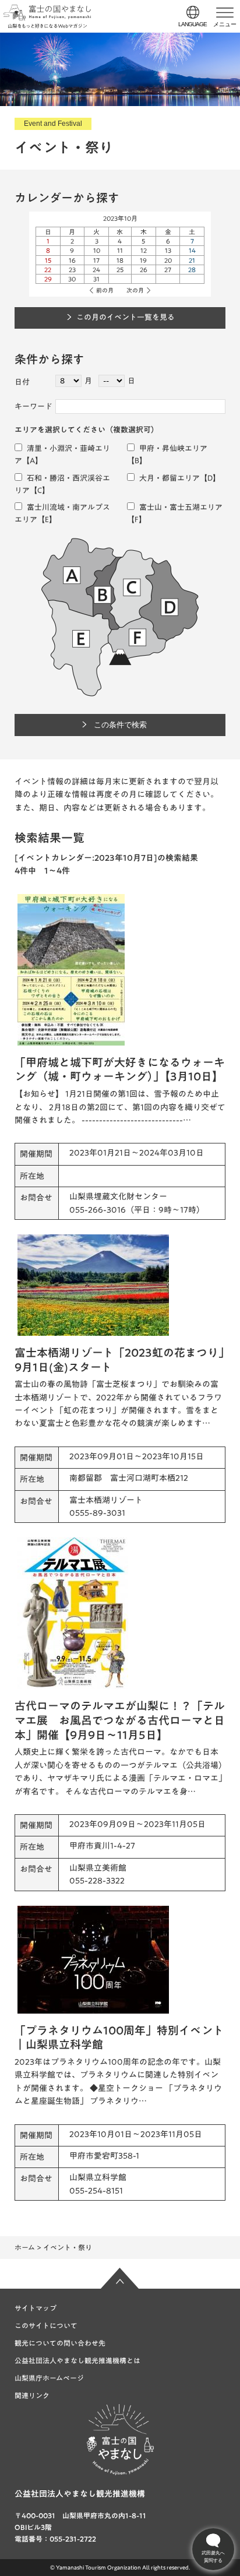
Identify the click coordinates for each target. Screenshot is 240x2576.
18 (120, 260)
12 (144, 250)
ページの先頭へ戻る (120, 2278)
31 (96, 279)
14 (192, 250)
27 (168, 270)
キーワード (33, 407)
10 (97, 250)
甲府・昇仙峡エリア (172, 448)
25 (120, 270)
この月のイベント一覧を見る (126, 317)
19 (143, 260)
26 (144, 270)
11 (120, 250)
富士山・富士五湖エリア (180, 507)
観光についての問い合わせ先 (60, 2343)
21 (192, 260)
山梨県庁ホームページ (49, 2378)
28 (192, 270)
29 (48, 279)
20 (168, 260)
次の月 (135, 290)
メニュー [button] (225, 24)
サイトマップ (36, 2308)
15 (48, 260)
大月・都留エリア (169, 478)
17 (96, 260)
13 (168, 250)
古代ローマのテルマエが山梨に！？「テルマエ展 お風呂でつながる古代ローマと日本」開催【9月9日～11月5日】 (120, 1720)
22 (48, 270)
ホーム (25, 2247)
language (193, 24)
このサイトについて (46, 2325)
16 (72, 260)
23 (72, 270)
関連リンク (32, 2395)
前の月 (105, 290)
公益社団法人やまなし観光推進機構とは (77, 2360)
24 (96, 270)
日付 (22, 382)
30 (72, 279)
